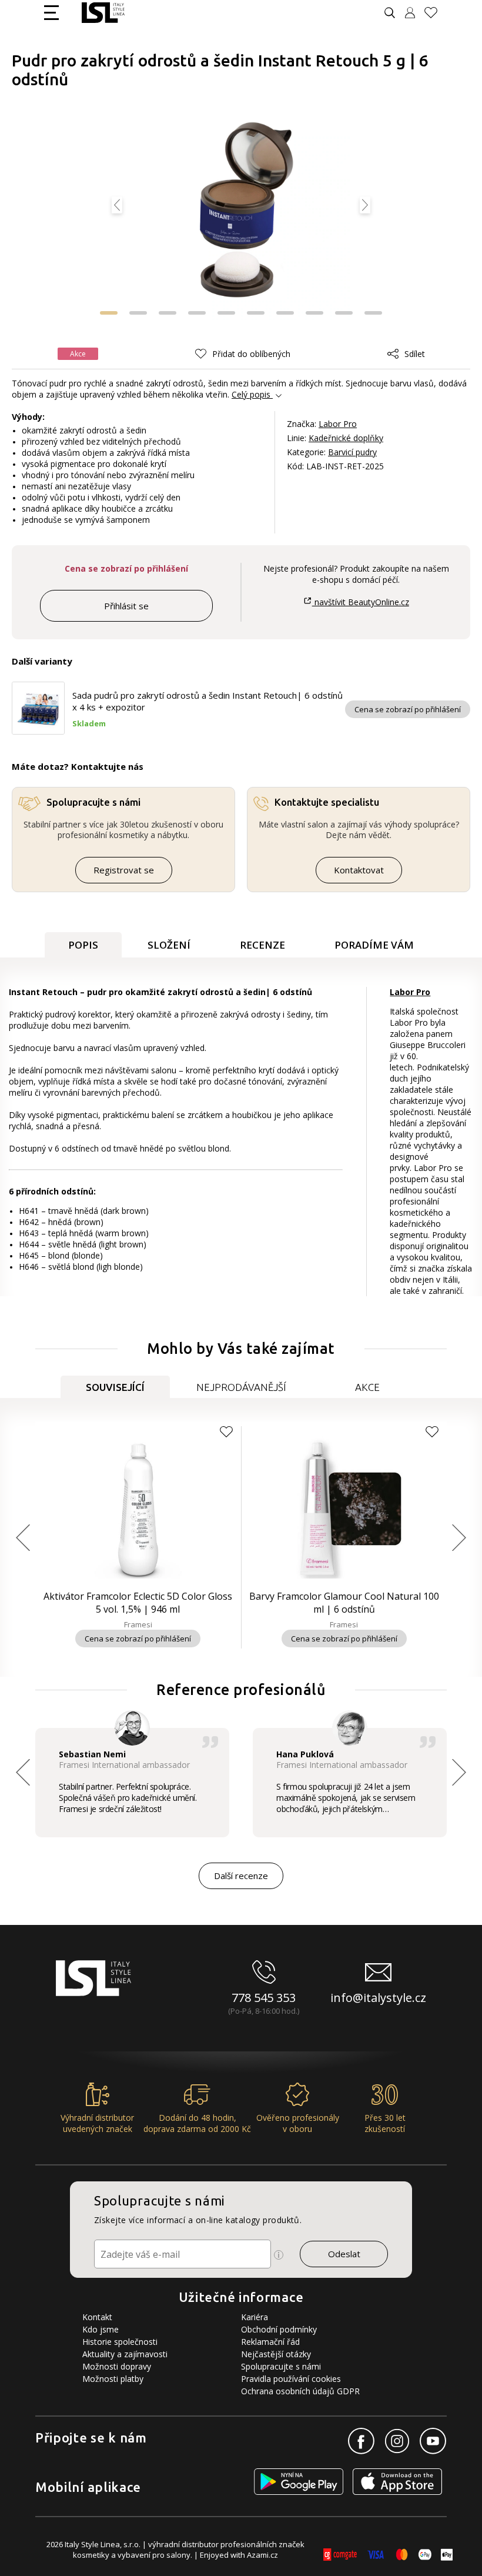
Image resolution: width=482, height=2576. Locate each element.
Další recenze (241, 1876)
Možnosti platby (113, 2379)
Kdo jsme (101, 2329)
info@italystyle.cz (378, 1998)
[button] (138, 313)
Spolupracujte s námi (281, 2366)
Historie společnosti (120, 2342)
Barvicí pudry (352, 452)
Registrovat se (124, 870)
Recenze (262, 945)
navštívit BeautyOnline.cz (360, 602)
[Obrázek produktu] (241, 211)
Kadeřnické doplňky (346, 438)
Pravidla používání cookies (291, 2379)
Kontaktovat (359, 870)
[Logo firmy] (103, 13)
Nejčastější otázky (276, 2354)
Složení (169, 945)
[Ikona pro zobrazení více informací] (279, 2255)
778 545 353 (264, 1998)
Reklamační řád (270, 2342)
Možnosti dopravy (117, 2366)
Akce (367, 1387)
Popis (83, 945)
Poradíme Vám (374, 945)
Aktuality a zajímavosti (125, 2354)
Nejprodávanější (241, 1387)
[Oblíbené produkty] (436, 13)
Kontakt (97, 2317)
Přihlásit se (126, 606)
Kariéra (255, 2317)
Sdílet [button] (415, 354)
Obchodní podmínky (279, 2329)
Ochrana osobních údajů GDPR (300, 2391)
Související (115, 1387)
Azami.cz (262, 2555)
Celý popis (251, 394)
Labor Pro (338, 424)
